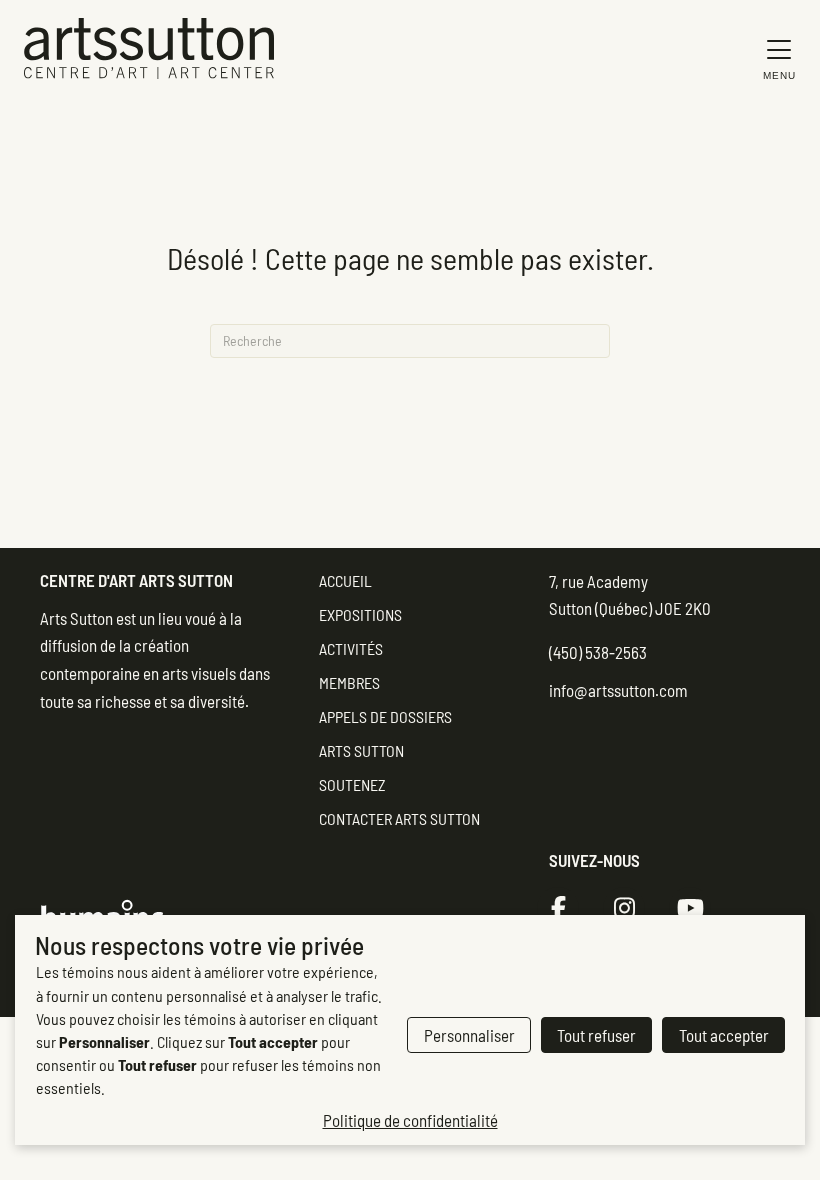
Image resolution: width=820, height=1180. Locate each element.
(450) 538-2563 (598, 652)
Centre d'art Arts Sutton (136, 580)
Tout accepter (724, 1035)
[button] (774, 58)
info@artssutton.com (618, 690)
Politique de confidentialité (410, 1120)
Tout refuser (596, 1035)
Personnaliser (469, 1035)
